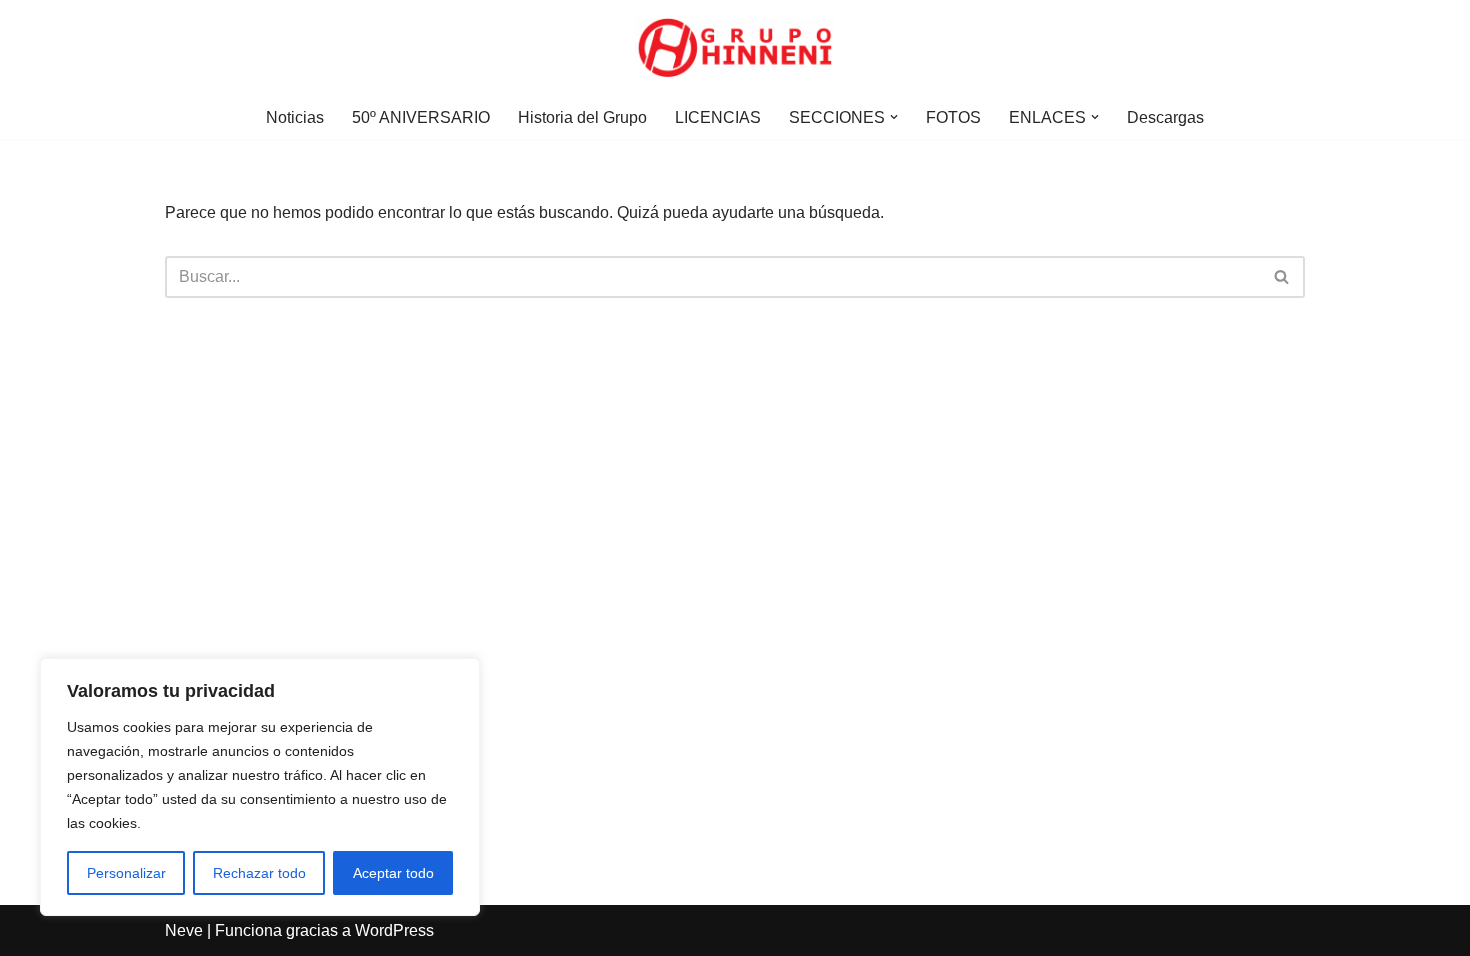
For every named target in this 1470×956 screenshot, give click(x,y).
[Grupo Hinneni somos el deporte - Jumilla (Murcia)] (735, 48)
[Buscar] (1282, 277)
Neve (184, 930)
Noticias (295, 117)
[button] (894, 117)
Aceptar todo (393, 873)
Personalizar (126, 873)
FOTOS (953, 117)
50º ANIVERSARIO (421, 117)
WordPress (394, 930)
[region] (260, 787)
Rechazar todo (259, 873)
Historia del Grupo (582, 117)
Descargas (1165, 117)
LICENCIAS (718, 117)
